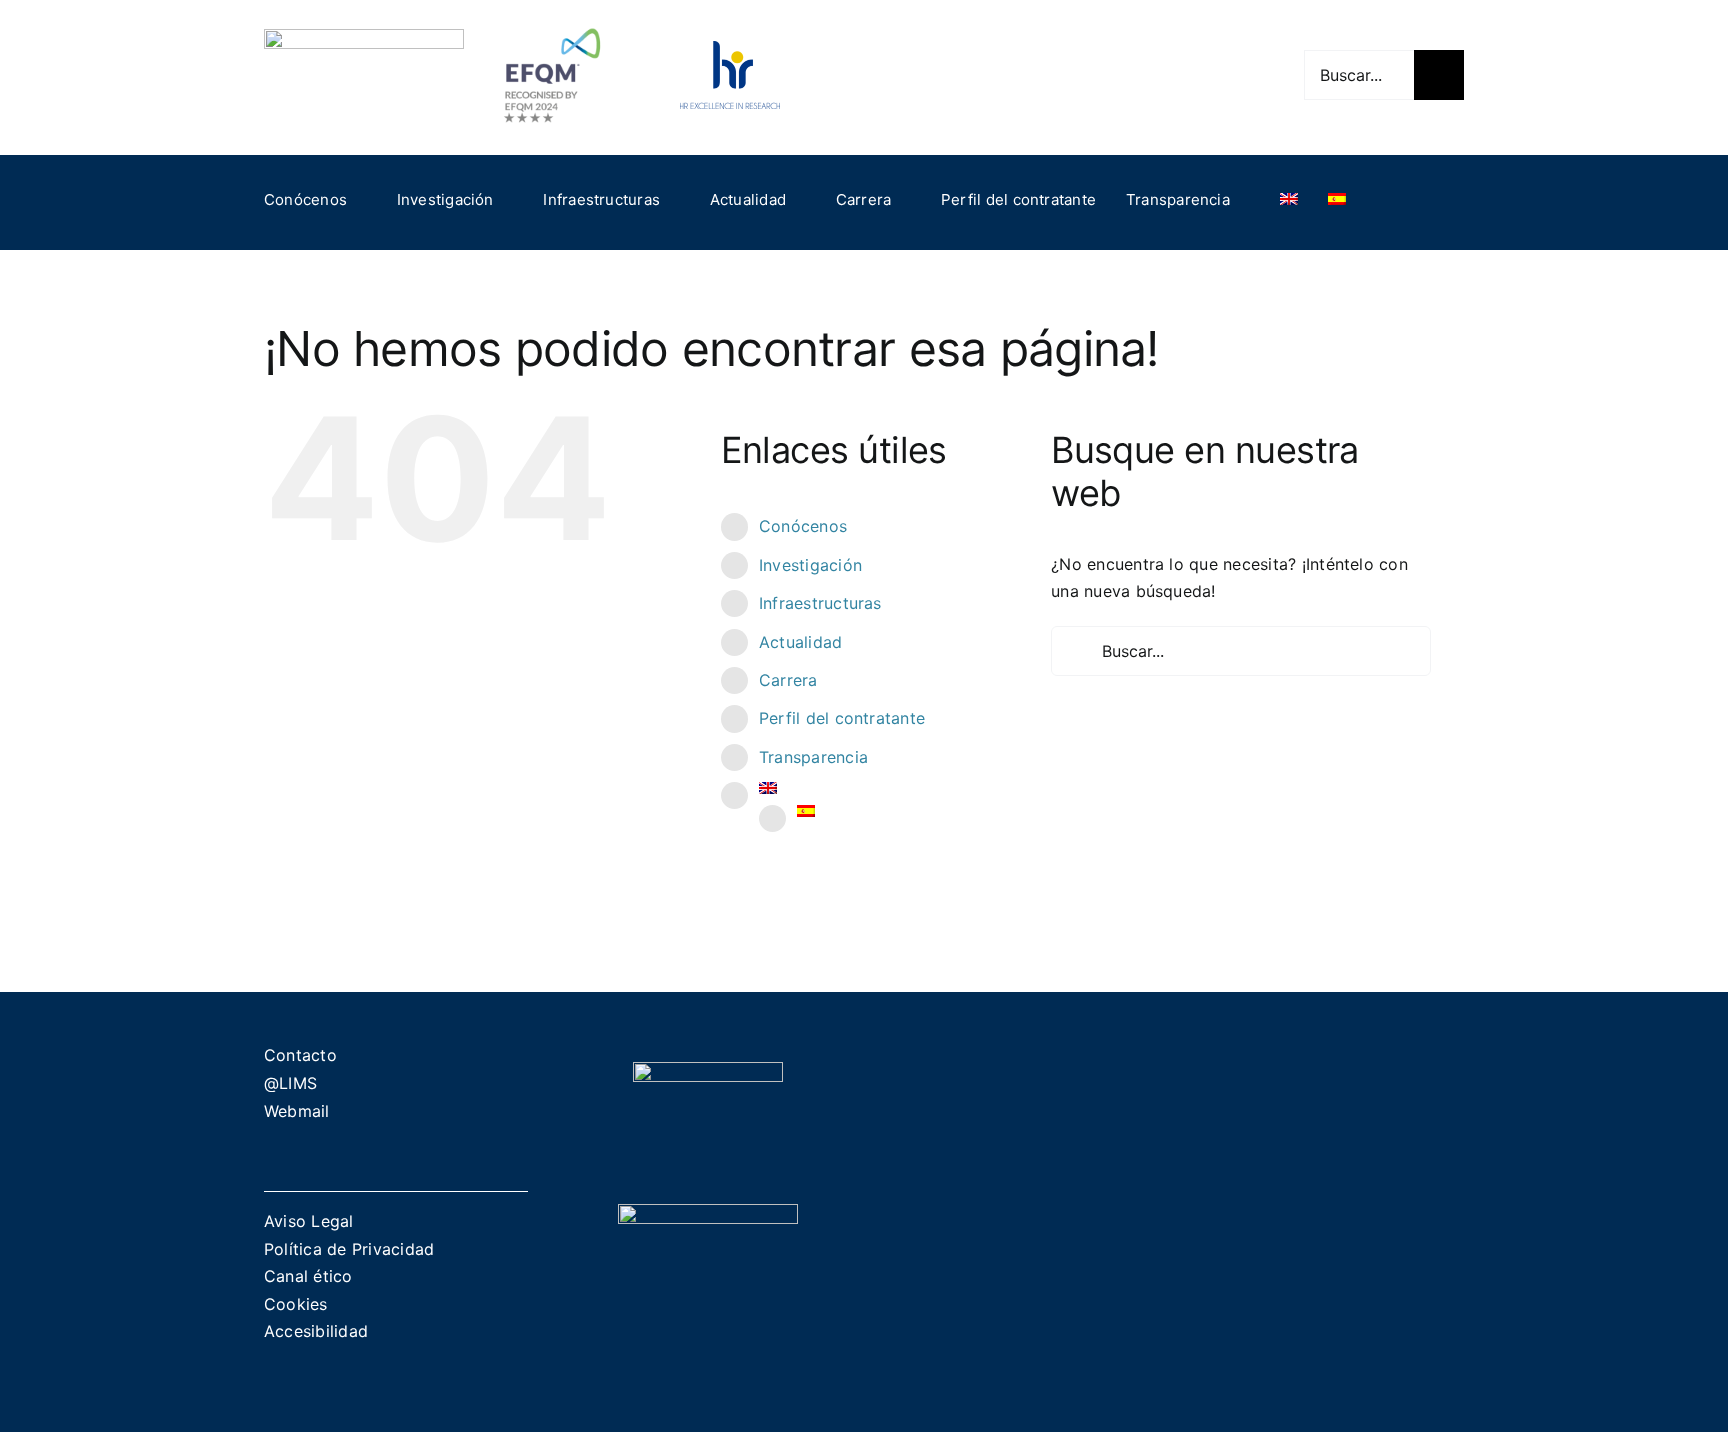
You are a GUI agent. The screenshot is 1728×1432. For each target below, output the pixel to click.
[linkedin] (1250, 75)
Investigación (810, 565)
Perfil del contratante (842, 718)
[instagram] (1185, 75)
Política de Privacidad (349, 1249)
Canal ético (308, 1276)
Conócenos (803, 526)
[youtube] (1218, 75)
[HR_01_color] (730, 49)
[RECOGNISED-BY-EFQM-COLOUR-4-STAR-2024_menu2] (552, 23)
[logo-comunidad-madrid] (708, 1070)
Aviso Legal (309, 1221)
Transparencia (813, 757)
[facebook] (1121, 75)
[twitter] (1153, 75)
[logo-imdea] (364, 37)
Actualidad (800, 642)
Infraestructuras (820, 603)
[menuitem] (1289, 200)
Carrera (788, 680)
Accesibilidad (316, 1331)
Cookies (296, 1304)
